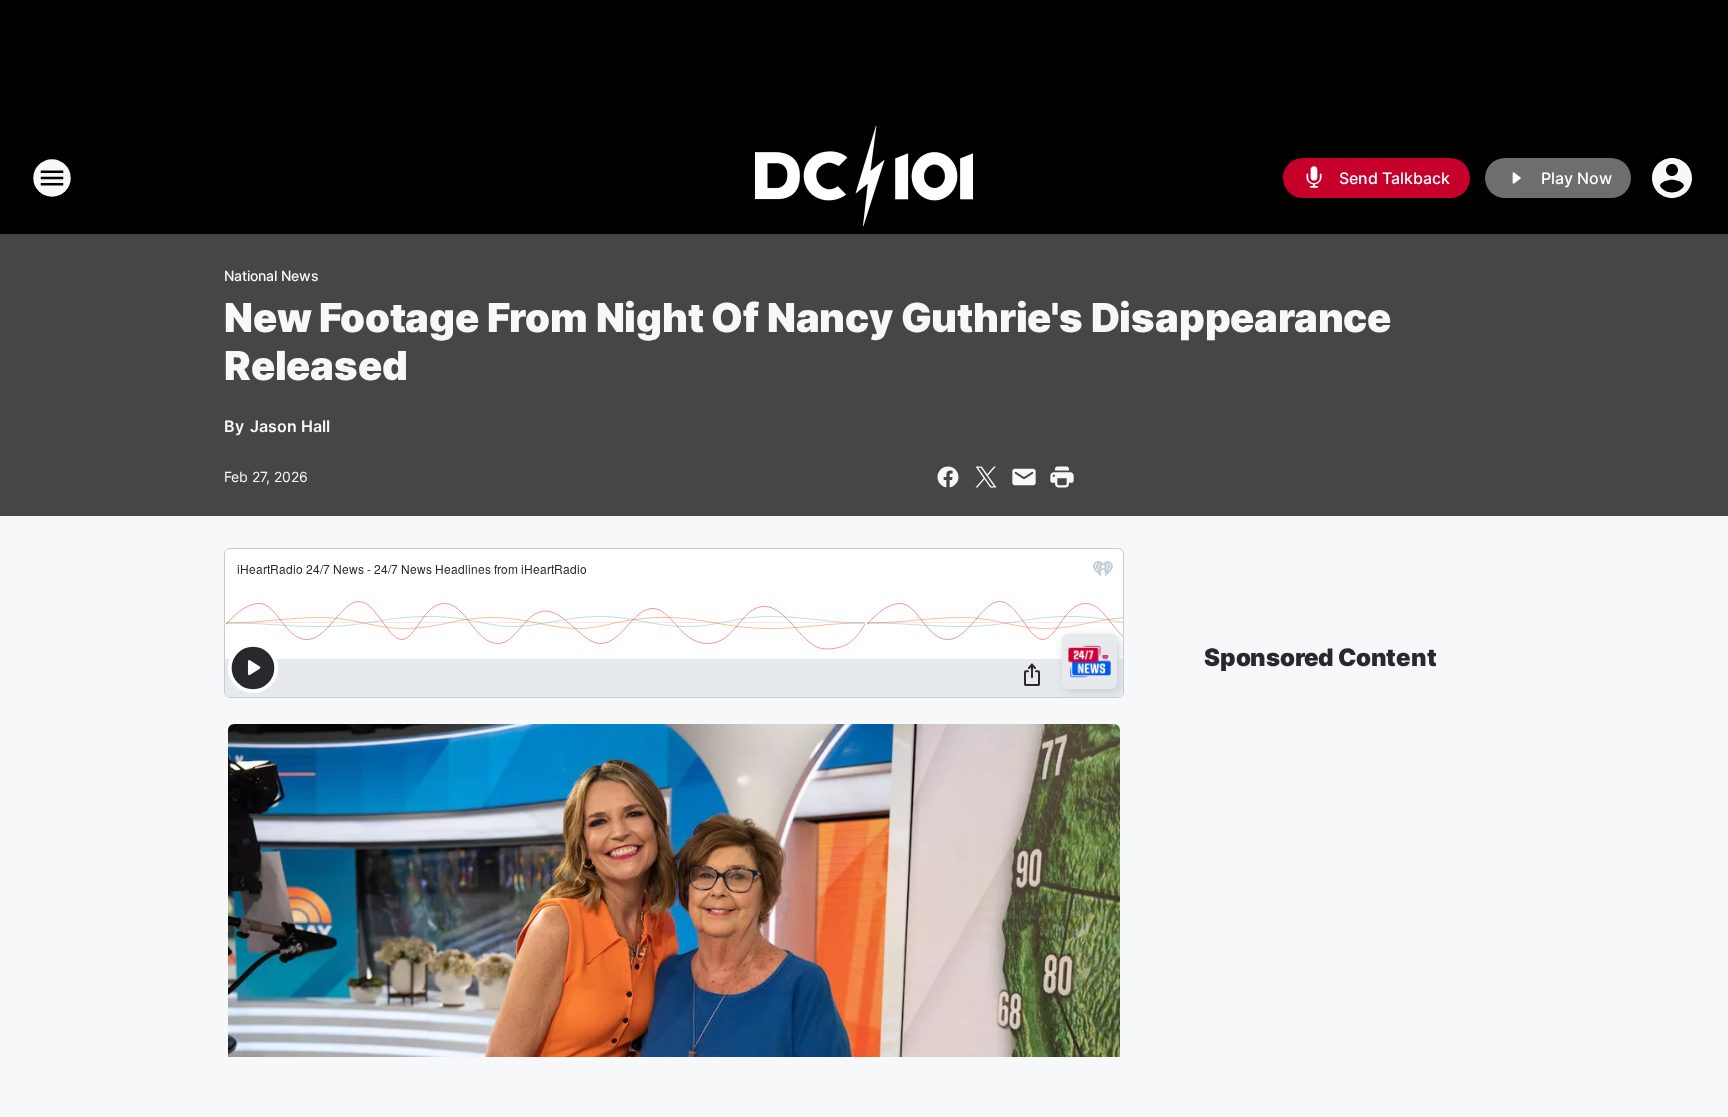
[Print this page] (1062, 477)
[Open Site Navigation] (52, 178)
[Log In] (1674, 178)
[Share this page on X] (986, 477)
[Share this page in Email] (1024, 477)
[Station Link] (864, 178)
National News (271, 275)
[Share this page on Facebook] (948, 477)
